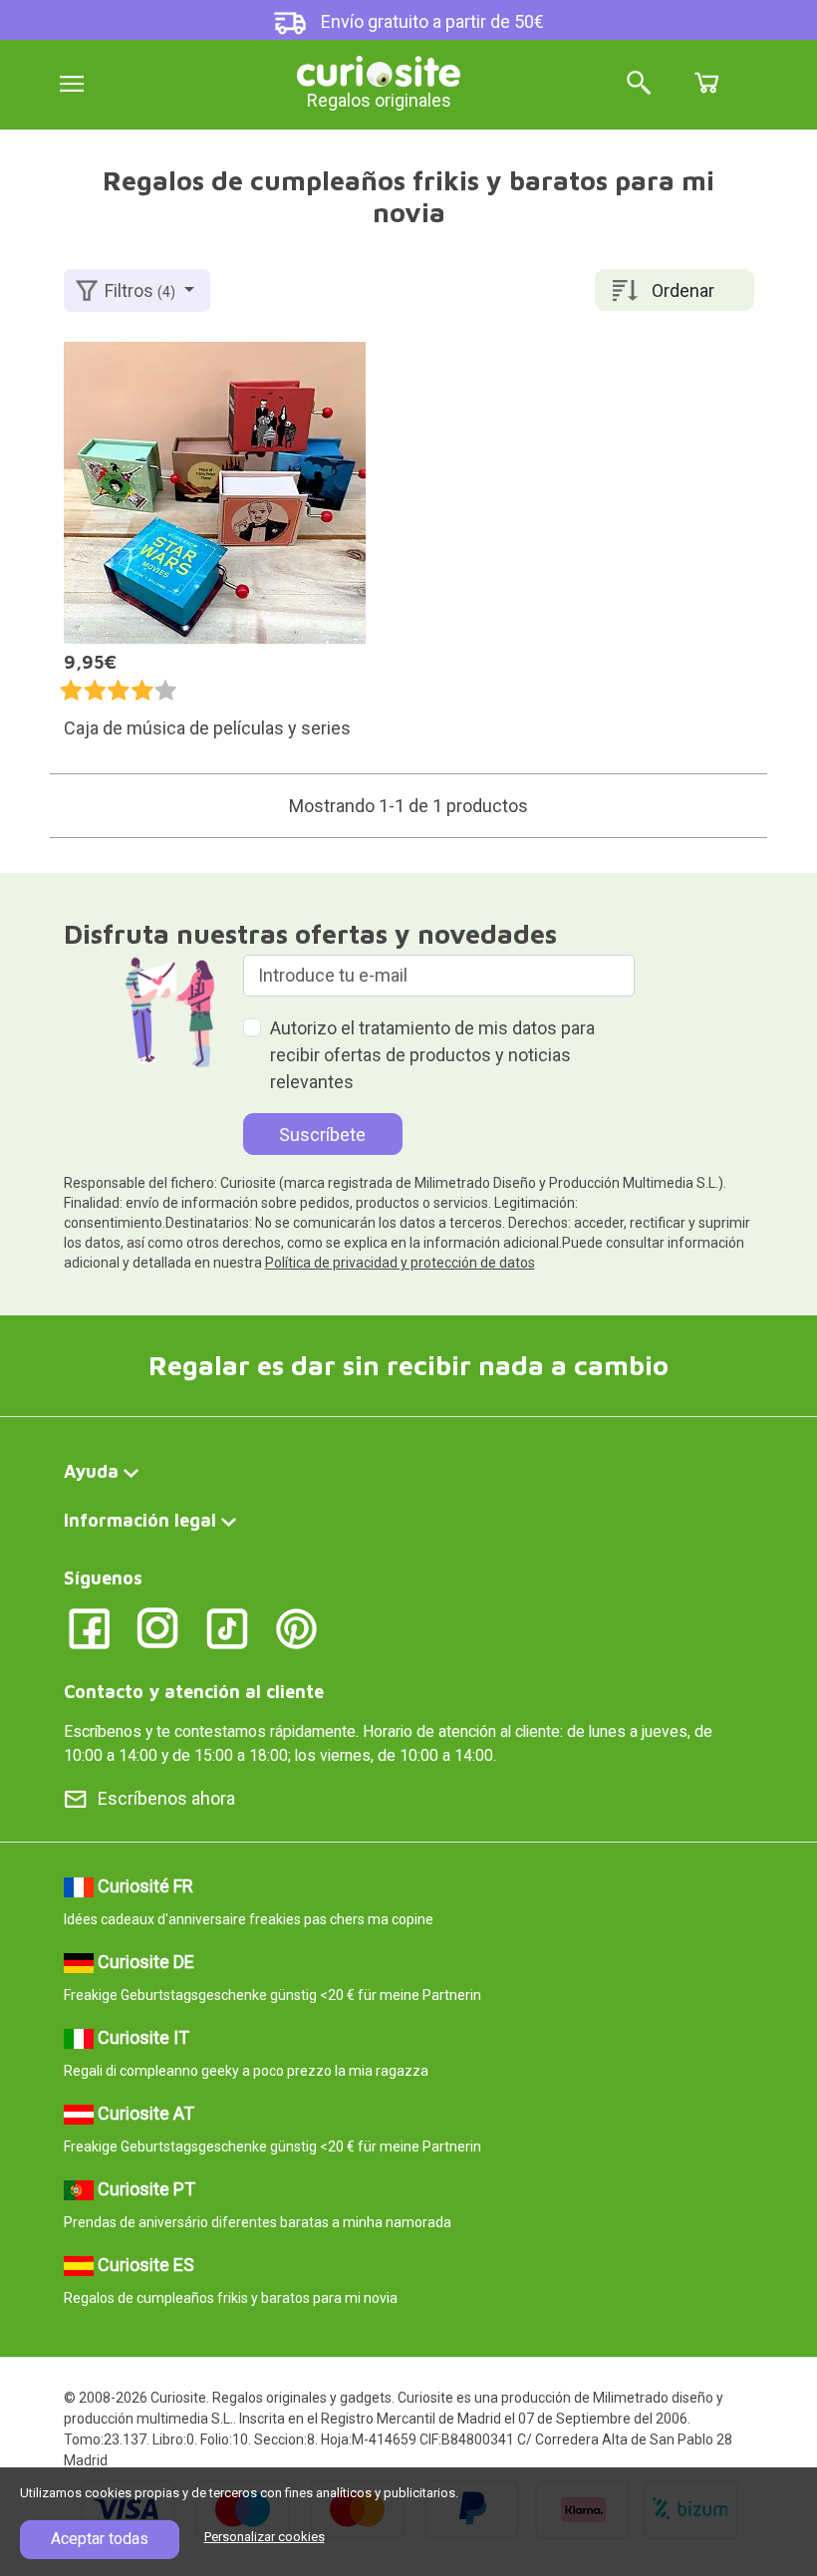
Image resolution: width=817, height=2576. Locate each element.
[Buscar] (639, 84)
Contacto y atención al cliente (194, 1692)
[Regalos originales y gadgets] (379, 69)
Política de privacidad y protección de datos (400, 1263)
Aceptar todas (100, 2539)
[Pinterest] (296, 1627)
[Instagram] (158, 1627)
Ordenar (683, 290)
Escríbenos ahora (166, 1798)
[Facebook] (89, 1627)
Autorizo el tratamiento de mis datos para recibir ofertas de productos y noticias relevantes (432, 1055)
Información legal (140, 1520)
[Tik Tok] (228, 1627)
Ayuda (91, 1471)
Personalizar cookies (265, 2537)
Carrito (706, 83)
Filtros (140, 290)
